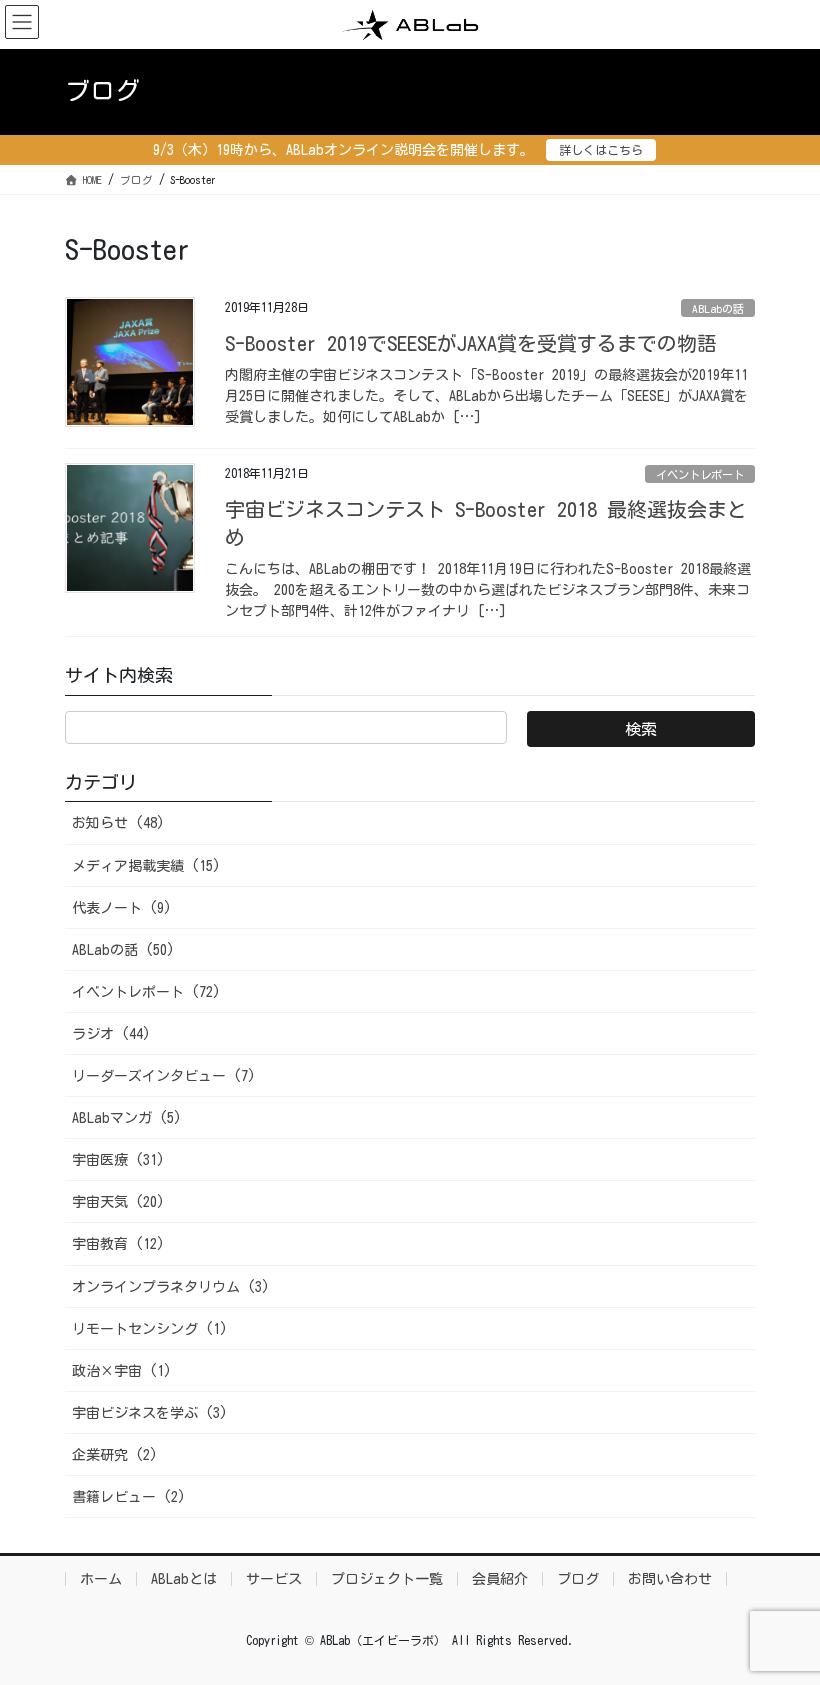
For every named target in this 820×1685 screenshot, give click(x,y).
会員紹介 (500, 1579)
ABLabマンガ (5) (127, 1118)
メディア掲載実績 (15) (146, 866)
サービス (274, 1579)
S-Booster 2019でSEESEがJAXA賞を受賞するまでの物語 (471, 343)
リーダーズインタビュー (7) (164, 1076)
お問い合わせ (670, 1579)
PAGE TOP (779, 1616)
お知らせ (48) (118, 823)
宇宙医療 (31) (118, 1160)
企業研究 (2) (115, 1455)
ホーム (101, 1579)
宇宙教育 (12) (118, 1244)
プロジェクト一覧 (387, 1579)
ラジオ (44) (111, 1034)
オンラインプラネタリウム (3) (171, 1287)
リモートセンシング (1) (150, 1329)
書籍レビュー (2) (129, 1497)
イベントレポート (700, 474)
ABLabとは (184, 1579)
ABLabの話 (718, 308)
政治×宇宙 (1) (122, 1371)
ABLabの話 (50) (123, 950)
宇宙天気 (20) (118, 1202)
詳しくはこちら (601, 150)
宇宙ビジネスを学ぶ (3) (150, 1413)
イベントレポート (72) (146, 992)
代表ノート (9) (122, 908)
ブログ (578, 1579)
